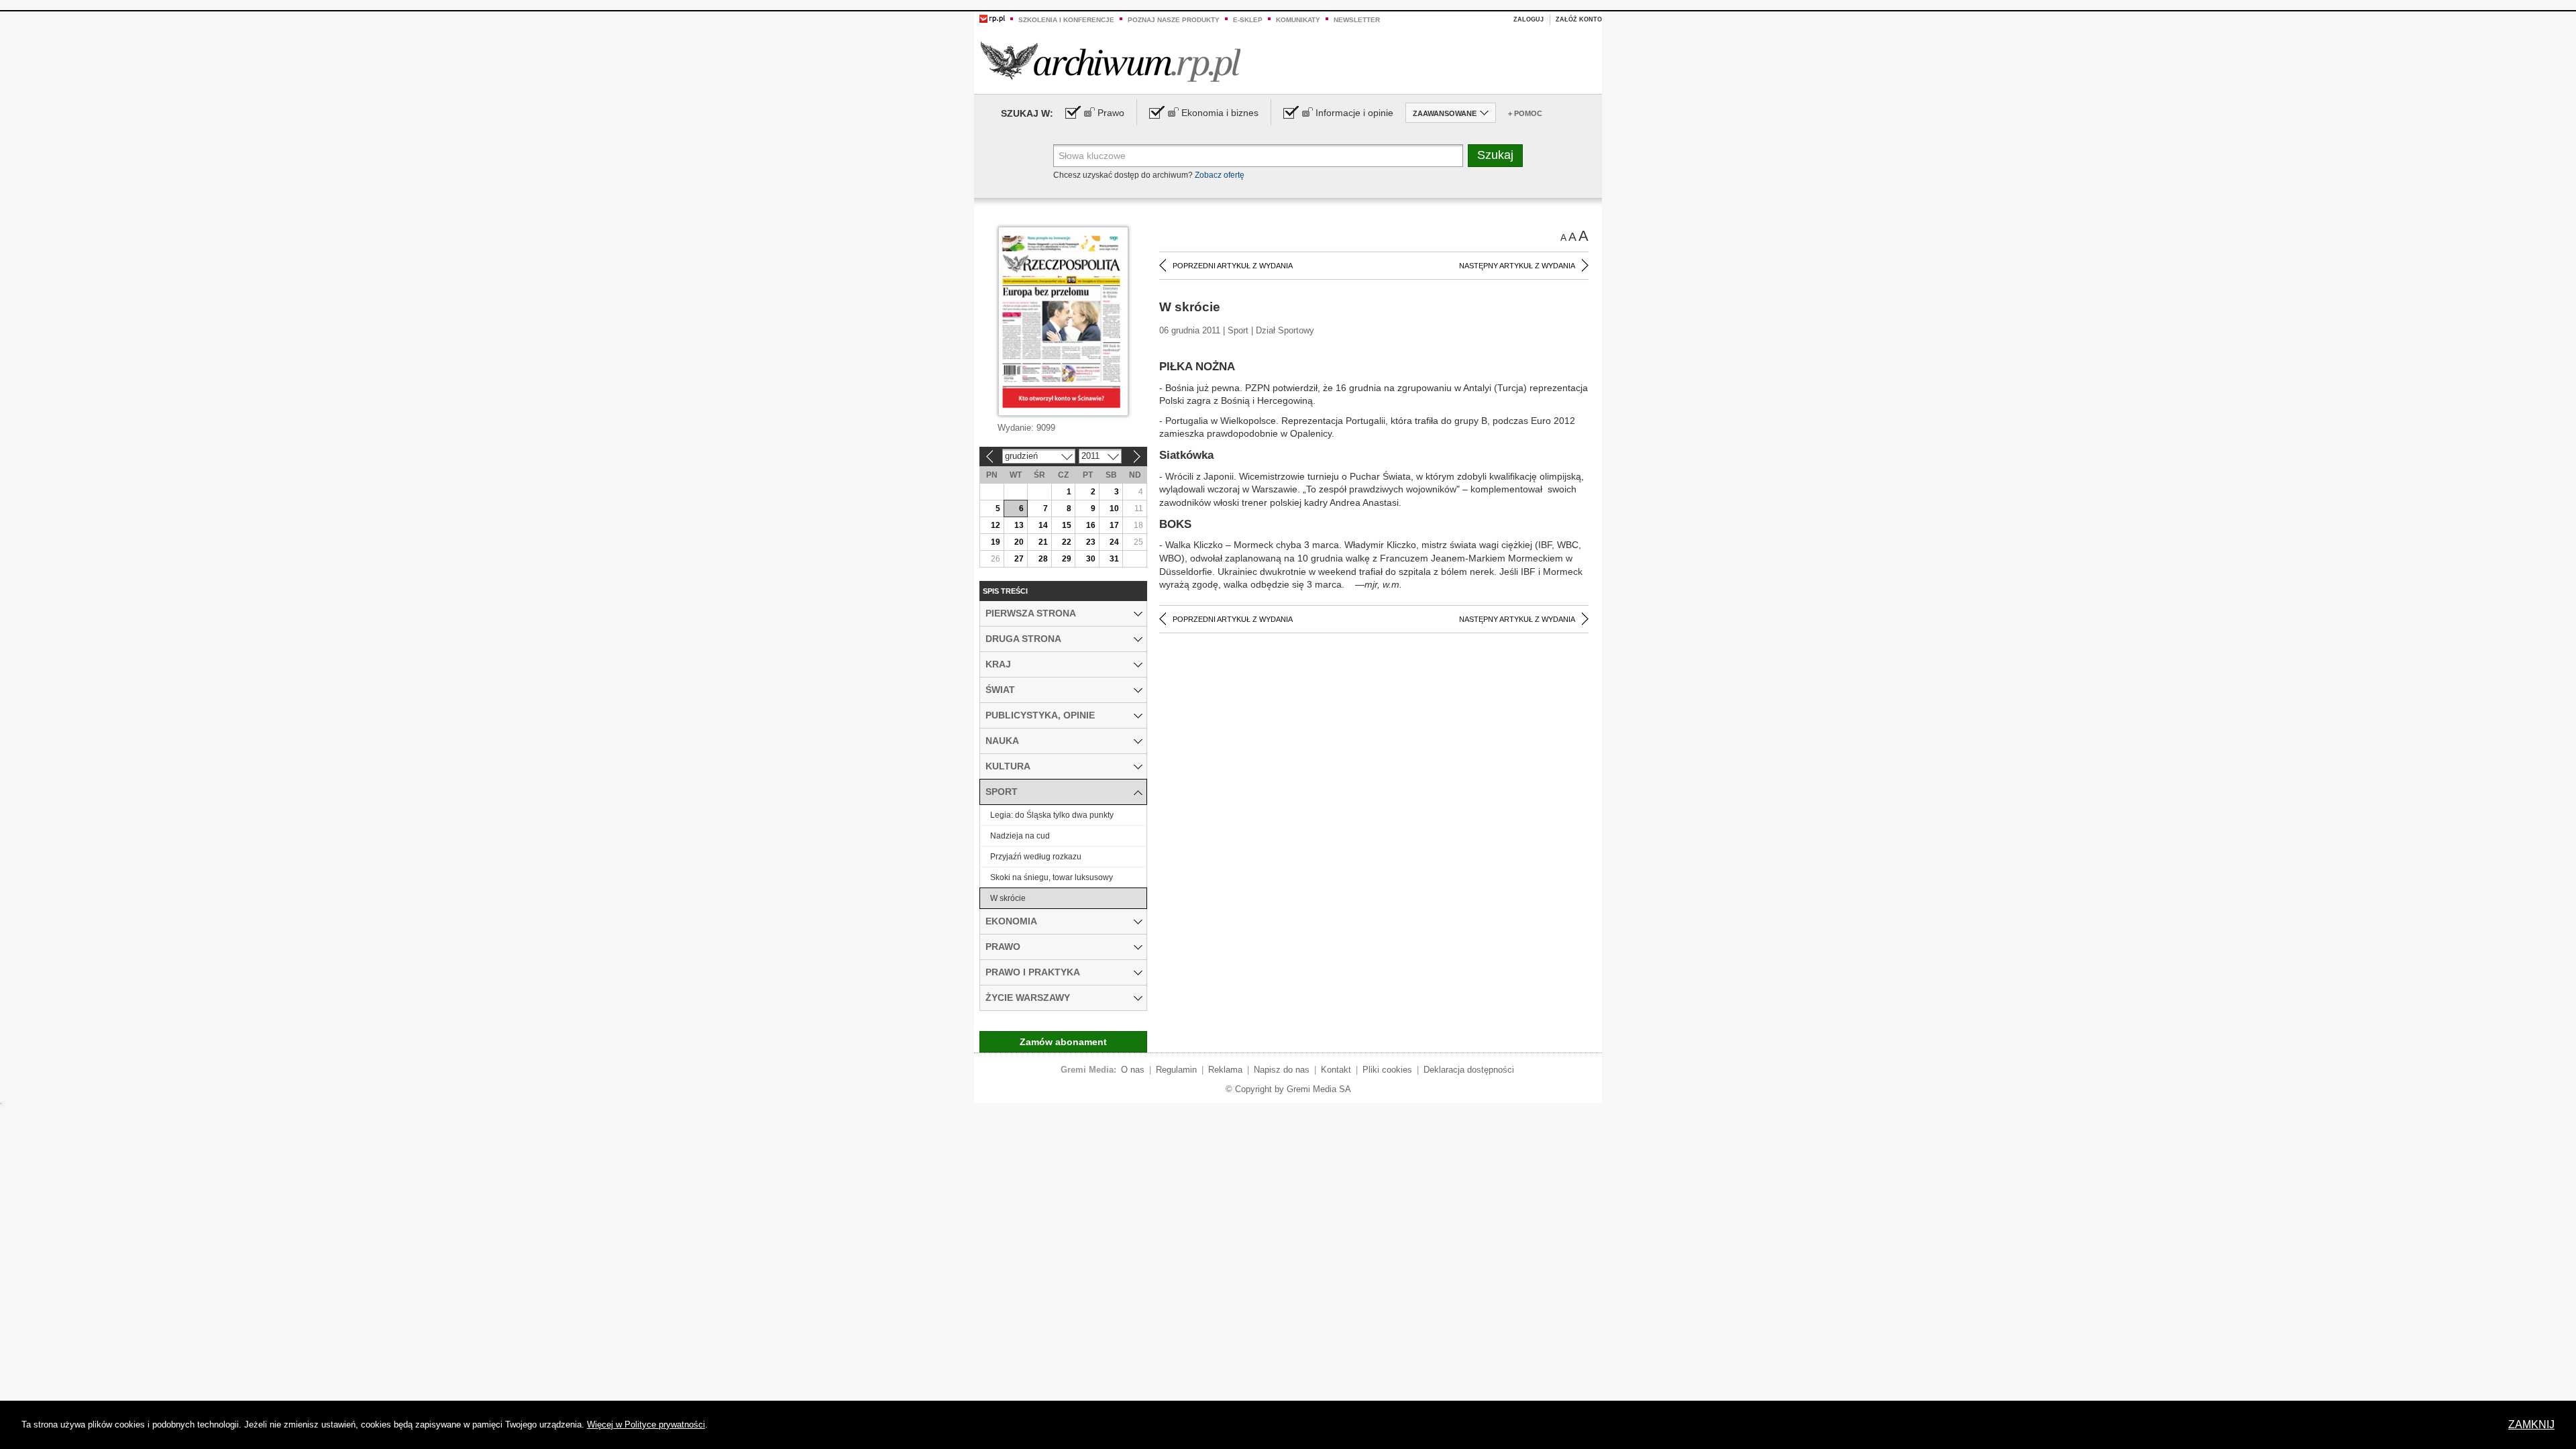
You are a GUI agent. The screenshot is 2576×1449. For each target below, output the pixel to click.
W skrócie (1008, 898)
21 (1043, 542)
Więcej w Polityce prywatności (646, 1425)
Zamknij (2531, 1425)
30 (1091, 559)
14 (1043, 525)
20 (1019, 542)
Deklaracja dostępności (1469, 1070)
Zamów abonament (1063, 1042)
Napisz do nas (1282, 1070)
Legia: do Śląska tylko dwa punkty (1052, 815)
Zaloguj (1528, 19)
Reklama (1225, 1070)
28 (1043, 559)
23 (1091, 542)
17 (1114, 525)
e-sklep (1248, 20)
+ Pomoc (1525, 113)
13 (1019, 525)
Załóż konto (1579, 19)
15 (1067, 525)
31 (1114, 559)
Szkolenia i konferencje (1066, 20)
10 (1114, 508)
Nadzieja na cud (1020, 836)
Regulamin (1176, 1070)
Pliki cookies (1387, 1070)
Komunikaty (1298, 20)
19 (996, 542)
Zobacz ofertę (1220, 175)
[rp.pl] (992, 18)
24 (1114, 542)
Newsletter (1357, 20)
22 (1067, 542)
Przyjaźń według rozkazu (1036, 857)
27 (1019, 559)
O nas (1133, 1070)
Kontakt (1336, 1070)
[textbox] (1258, 156)
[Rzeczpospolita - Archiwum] (1111, 61)
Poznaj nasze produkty (1174, 20)
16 (1091, 525)
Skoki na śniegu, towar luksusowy (1052, 877)
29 (1067, 559)
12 (996, 525)
